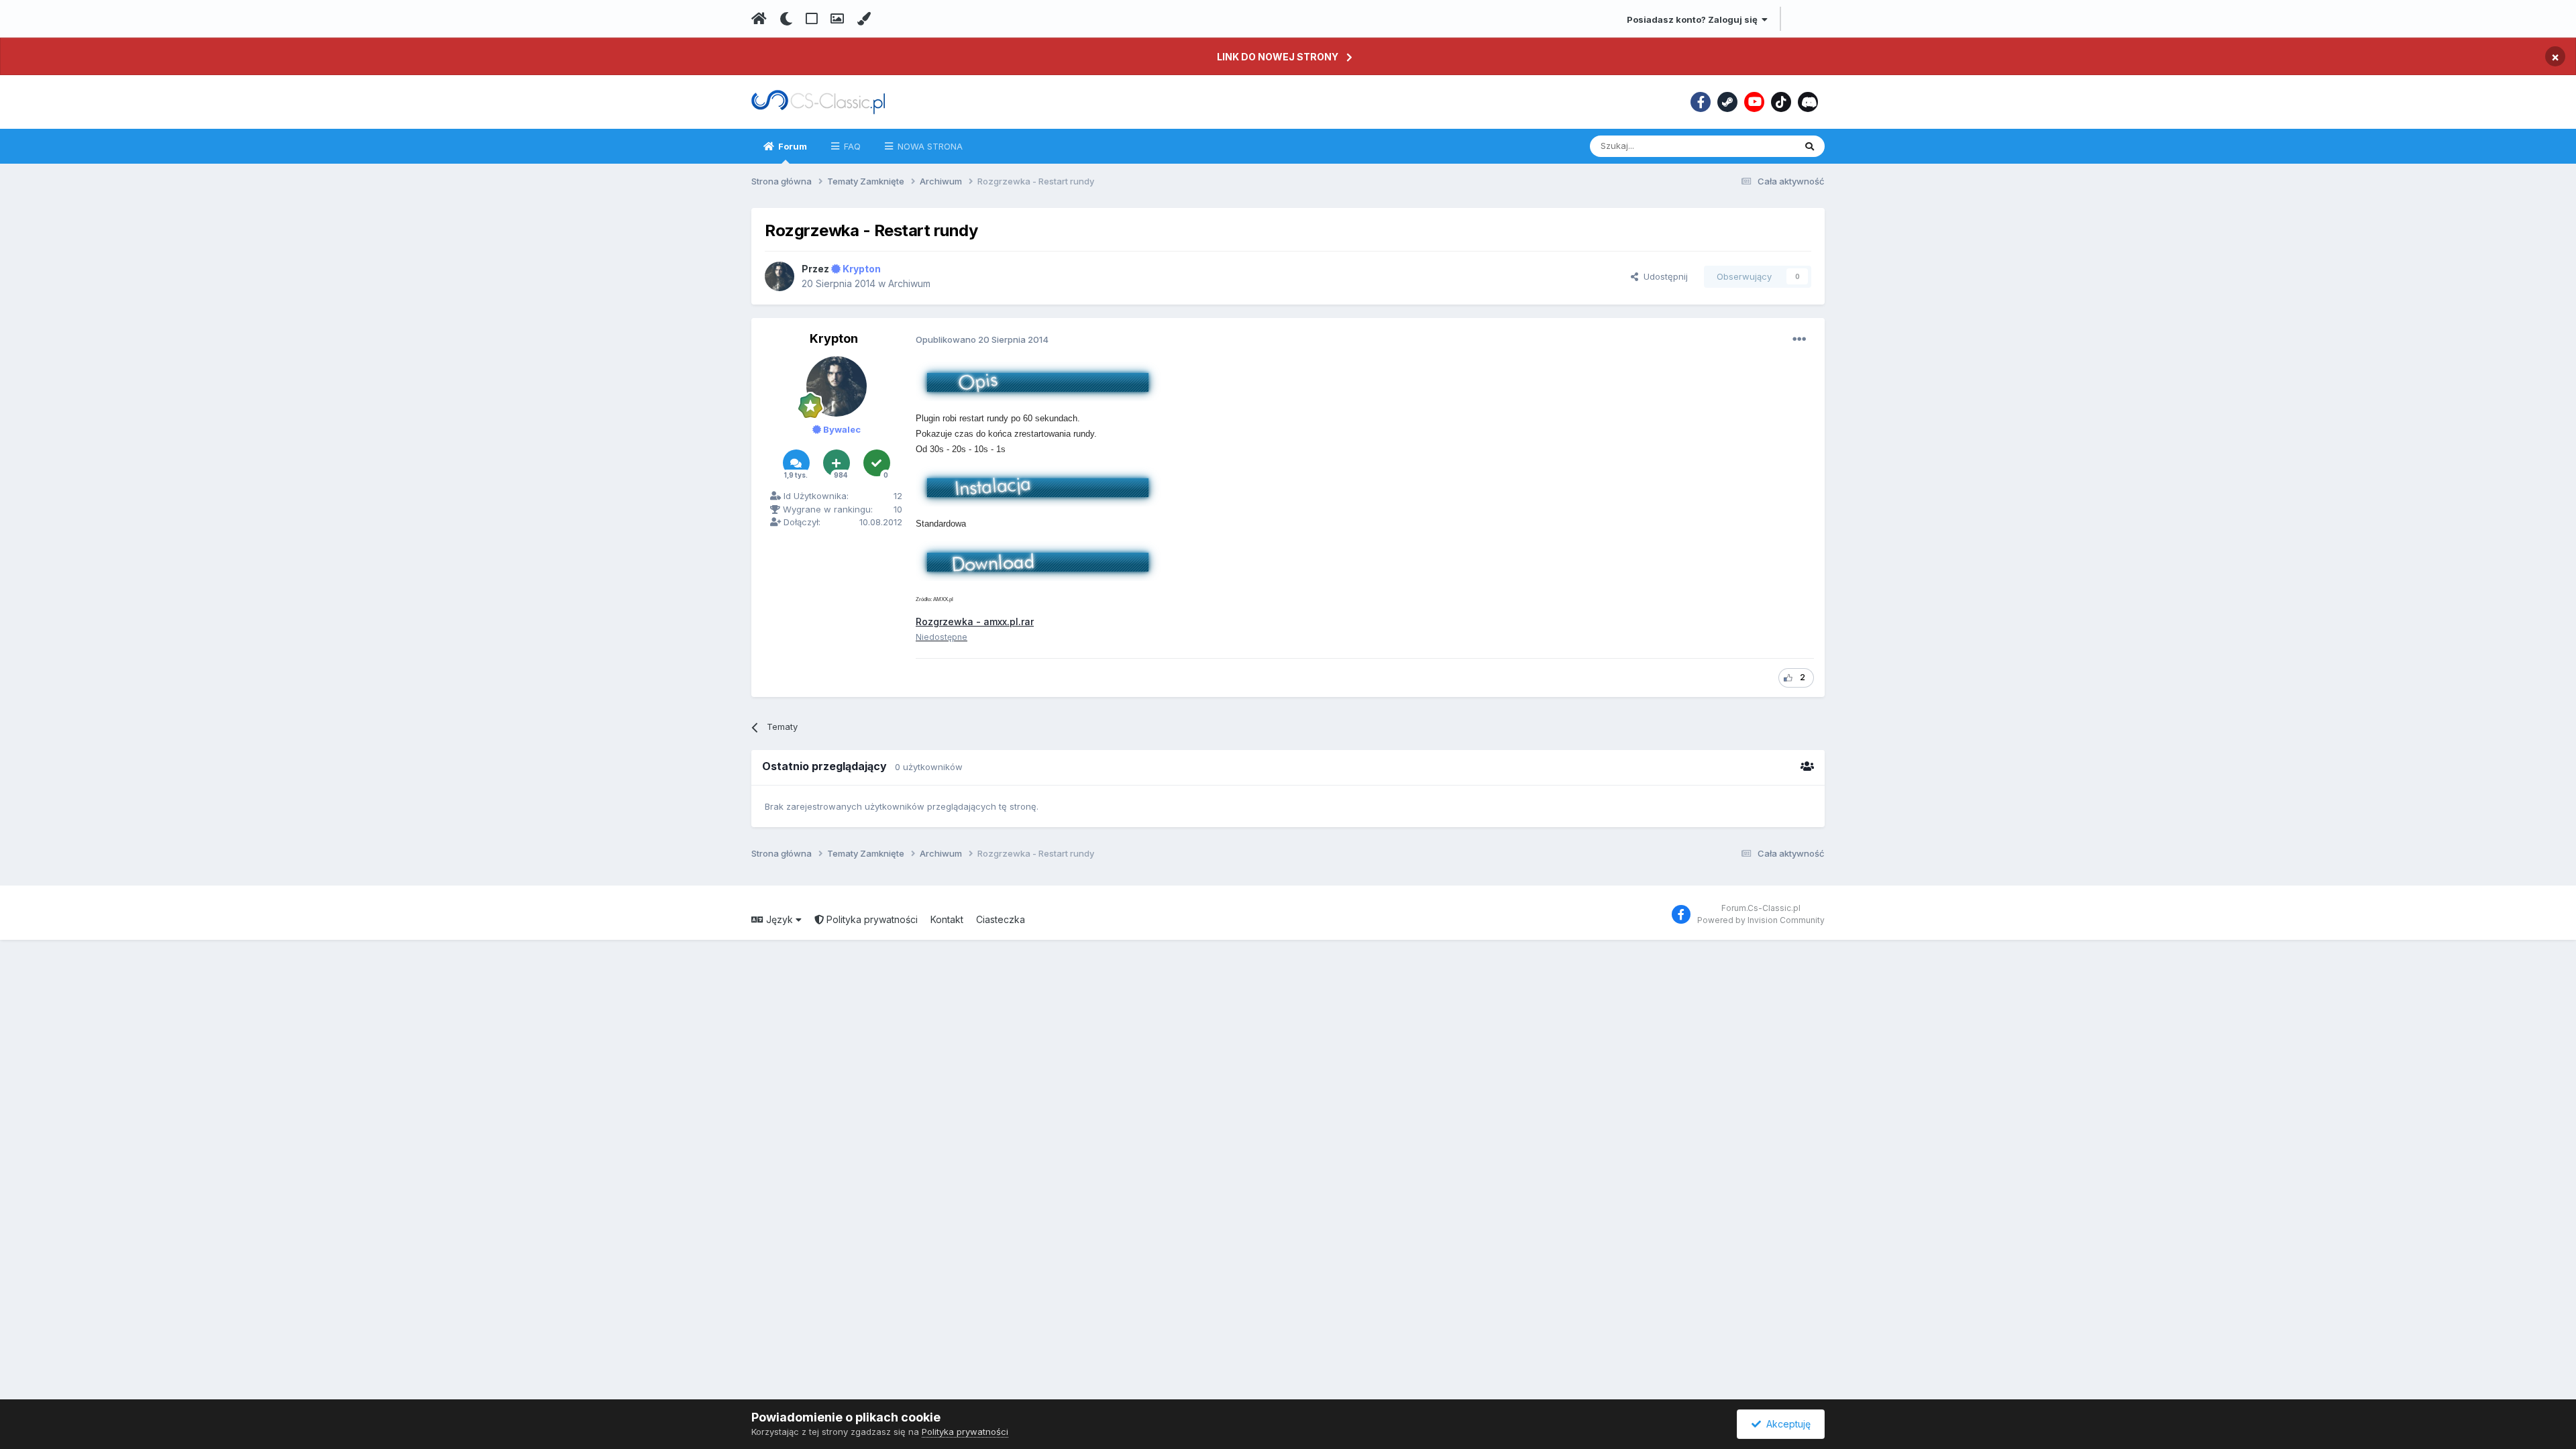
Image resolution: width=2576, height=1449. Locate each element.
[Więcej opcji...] (1799, 339)
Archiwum (909, 283)
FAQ (851, 146)
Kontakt (947, 919)
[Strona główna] (759, 19)
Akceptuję (1786, 1424)
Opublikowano (982, 339)
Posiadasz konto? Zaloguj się (1694, 19)
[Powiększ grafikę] (1038, 380)
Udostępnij (1663, 276)
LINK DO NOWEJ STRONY (1278, 57)
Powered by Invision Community (1761, 920)
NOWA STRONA (929, 146)
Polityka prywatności (871, 919)
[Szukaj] (1810, 146)
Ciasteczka (1001, 919)
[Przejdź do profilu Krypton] (780, 276)
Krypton (834, 338)
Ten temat (1756, 146)
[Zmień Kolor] (864, 19)
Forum (792, 146)
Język (780, 919)
